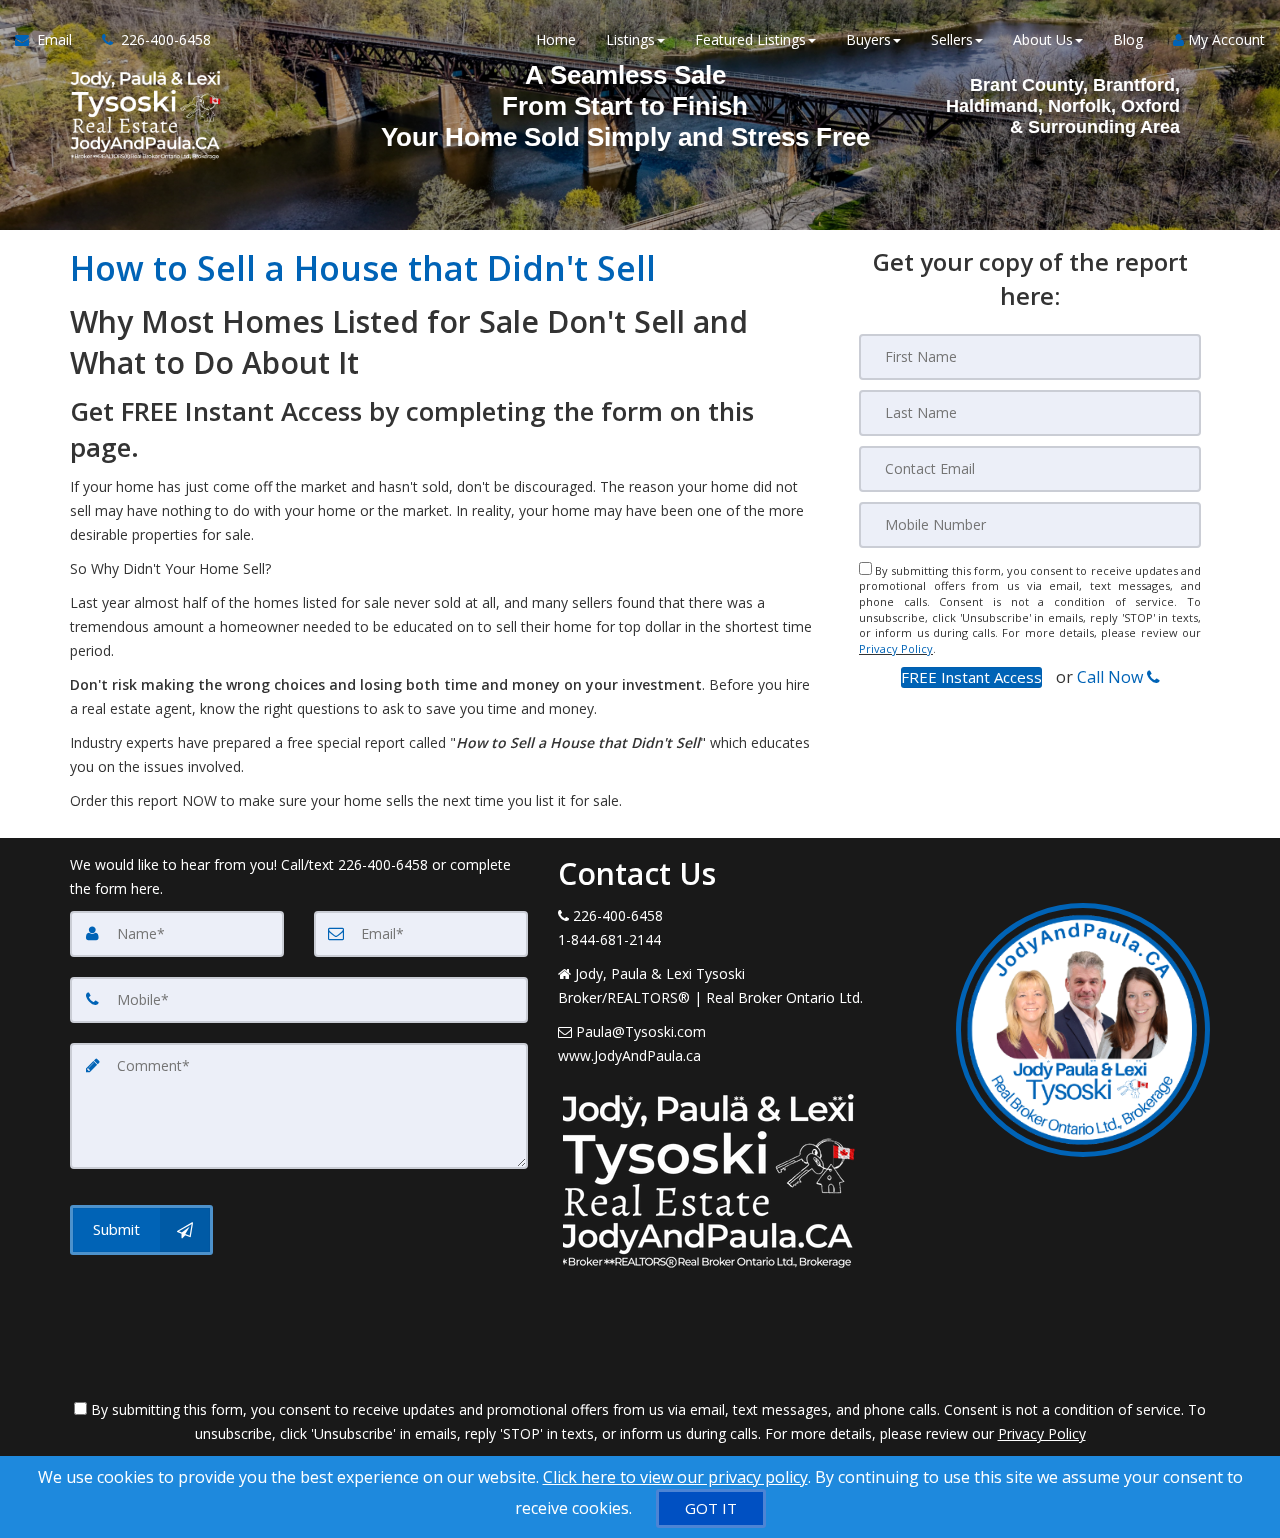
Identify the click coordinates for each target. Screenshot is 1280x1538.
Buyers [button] (868, 39)
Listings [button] (630, 39)
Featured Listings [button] (750, 39)
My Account (1224, 39)
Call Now (1112, 677)
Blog (1128, 39)
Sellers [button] (952, 39)
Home (556, 39)
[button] (971, 677)
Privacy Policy (896, 648)
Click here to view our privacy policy (675, 1477)
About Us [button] (1043, 39)
